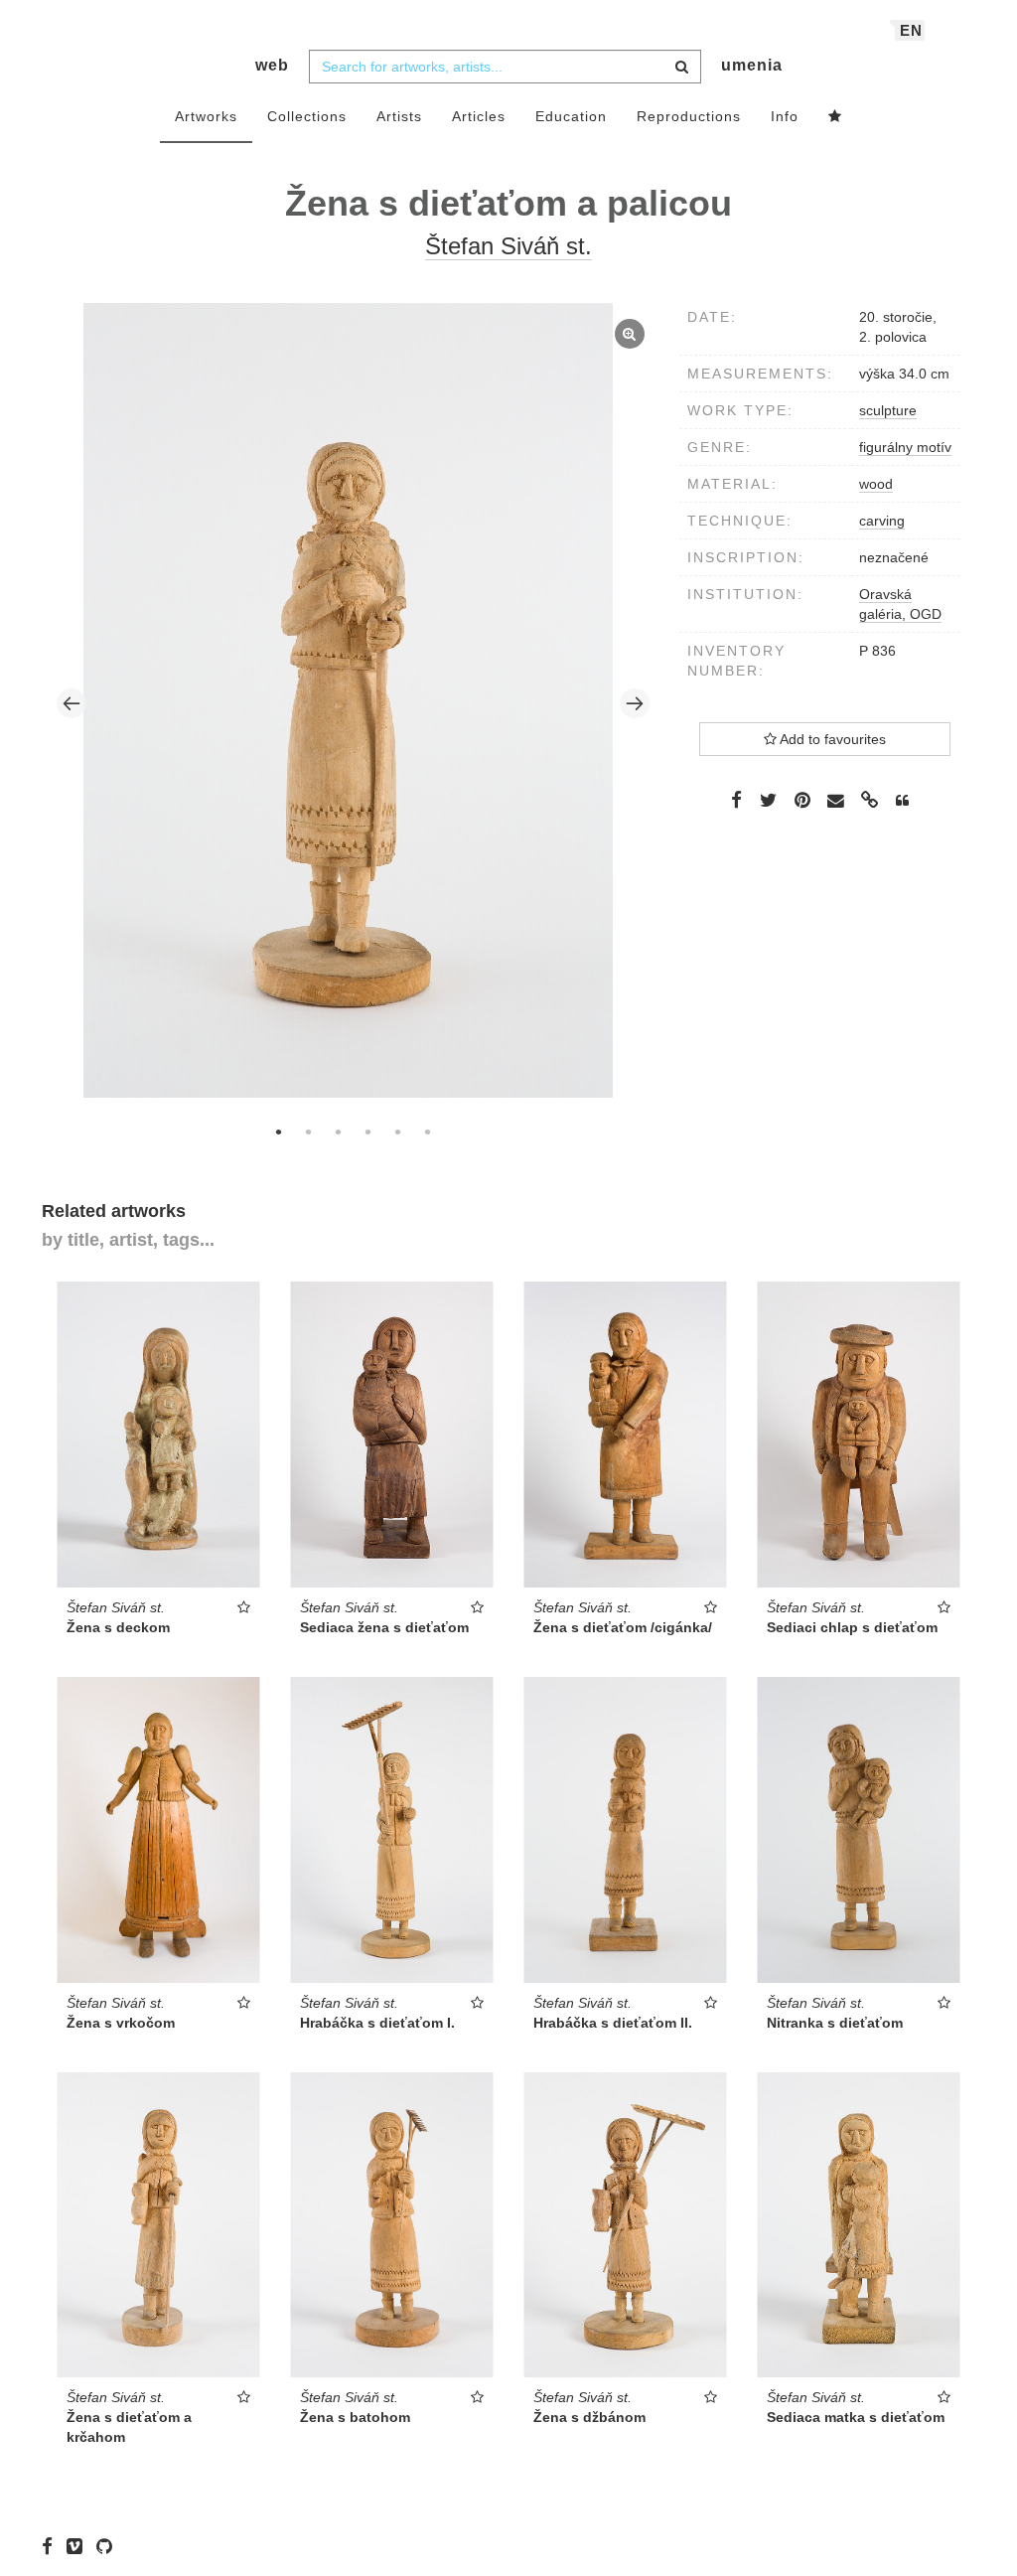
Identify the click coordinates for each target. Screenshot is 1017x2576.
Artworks (206, 116)
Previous (72, 703)
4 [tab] (367, 1132)
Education (571, 116)
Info (785, 116)
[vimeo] (79, 2546)
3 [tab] (338, 1132)
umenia (752, 65)
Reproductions (689, 116)
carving (882, 521)
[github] (109, 2546)
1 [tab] (278, 1132)
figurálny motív (905, 447)
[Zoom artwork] (348, 700)
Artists (399, 116)
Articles (479, 116)
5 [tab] (397, 1132)
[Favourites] (835, 117)
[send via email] (836, 801)
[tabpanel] (354, 703)
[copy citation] (902, 801)
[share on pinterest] (802, 800)
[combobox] (505, 67)
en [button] (911, 30)
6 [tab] (427, 1132)
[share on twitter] (768, 800)
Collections (307, 116)
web (272, 65)
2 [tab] (308, 1132)
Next (635, 703)
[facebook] (52, 2546)
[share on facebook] (736, 800)
